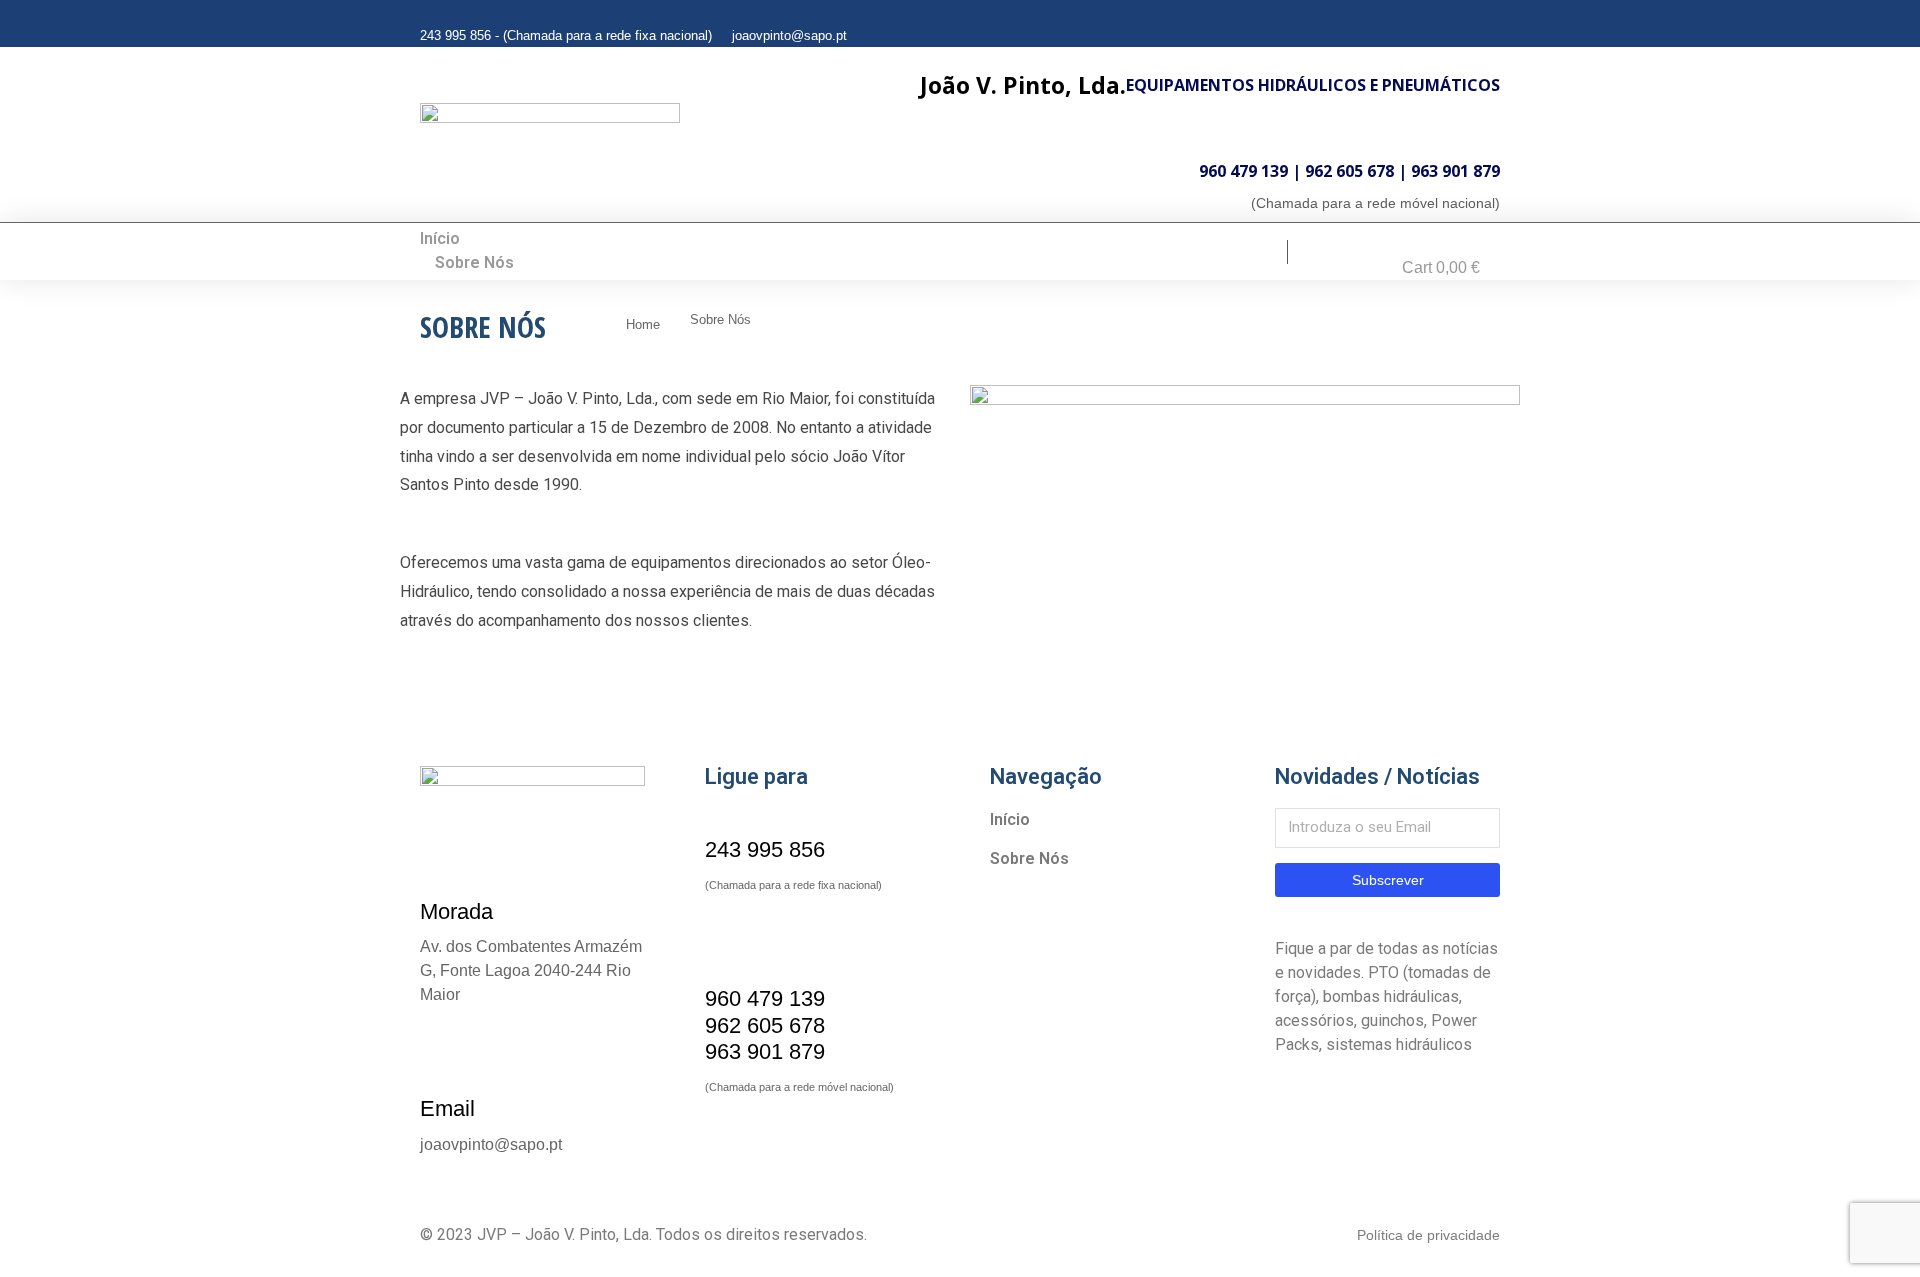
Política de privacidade (1428, 1235)
